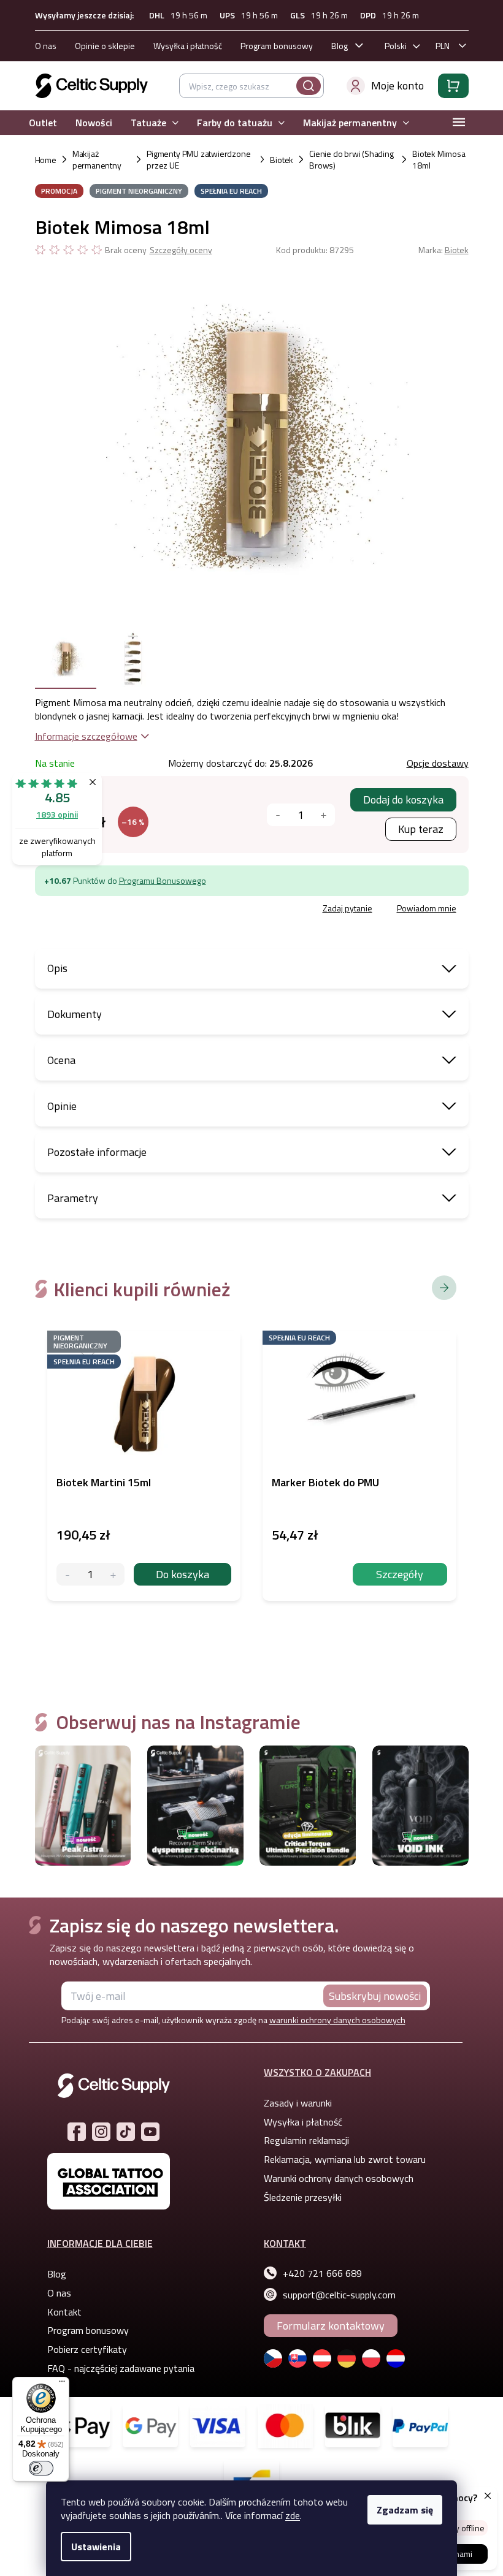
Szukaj (304, 86)
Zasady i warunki (294, 2103)
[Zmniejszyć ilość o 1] (273, 815)
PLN (438, 46)
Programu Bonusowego (158, 880)
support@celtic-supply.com (335, 2295)
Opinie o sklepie (100, 46)
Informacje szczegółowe (81, 736)
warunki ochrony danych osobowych (332, 2020)
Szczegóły (395, 1574)
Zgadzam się (401, 2510)
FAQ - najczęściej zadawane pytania (116, 2368)
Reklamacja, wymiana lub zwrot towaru (340, 2159)
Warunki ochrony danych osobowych (334, 2178)
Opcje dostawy (433, 763)
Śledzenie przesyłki (298, 2197)
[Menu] (62, 2384)
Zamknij (123, 910)
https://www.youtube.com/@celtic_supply (146, 2132)
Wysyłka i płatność (183, 46)
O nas (41, 46)
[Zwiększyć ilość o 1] (319, 815)
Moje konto (393, 85)
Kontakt (60, 2312)
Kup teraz (416, 829)
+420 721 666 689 (318, 2273)
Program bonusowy (272, 46)
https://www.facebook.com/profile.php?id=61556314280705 (72, 2132)
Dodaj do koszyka (398, 800)
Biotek (452, 250)
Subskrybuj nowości (371, 1996)
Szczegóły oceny (176, 250)
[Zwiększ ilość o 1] (108, 1574)
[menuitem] (38, 123)
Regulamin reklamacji (302, 2140)
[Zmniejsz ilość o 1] (63, 1574)
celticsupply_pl (97, 2132)
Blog (335, 46)
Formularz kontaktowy (326, 2326)
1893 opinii (57, 814)
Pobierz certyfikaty (82, 2349)
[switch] (41, 2468)
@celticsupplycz (121, 2132)
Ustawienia (92, 2547)
